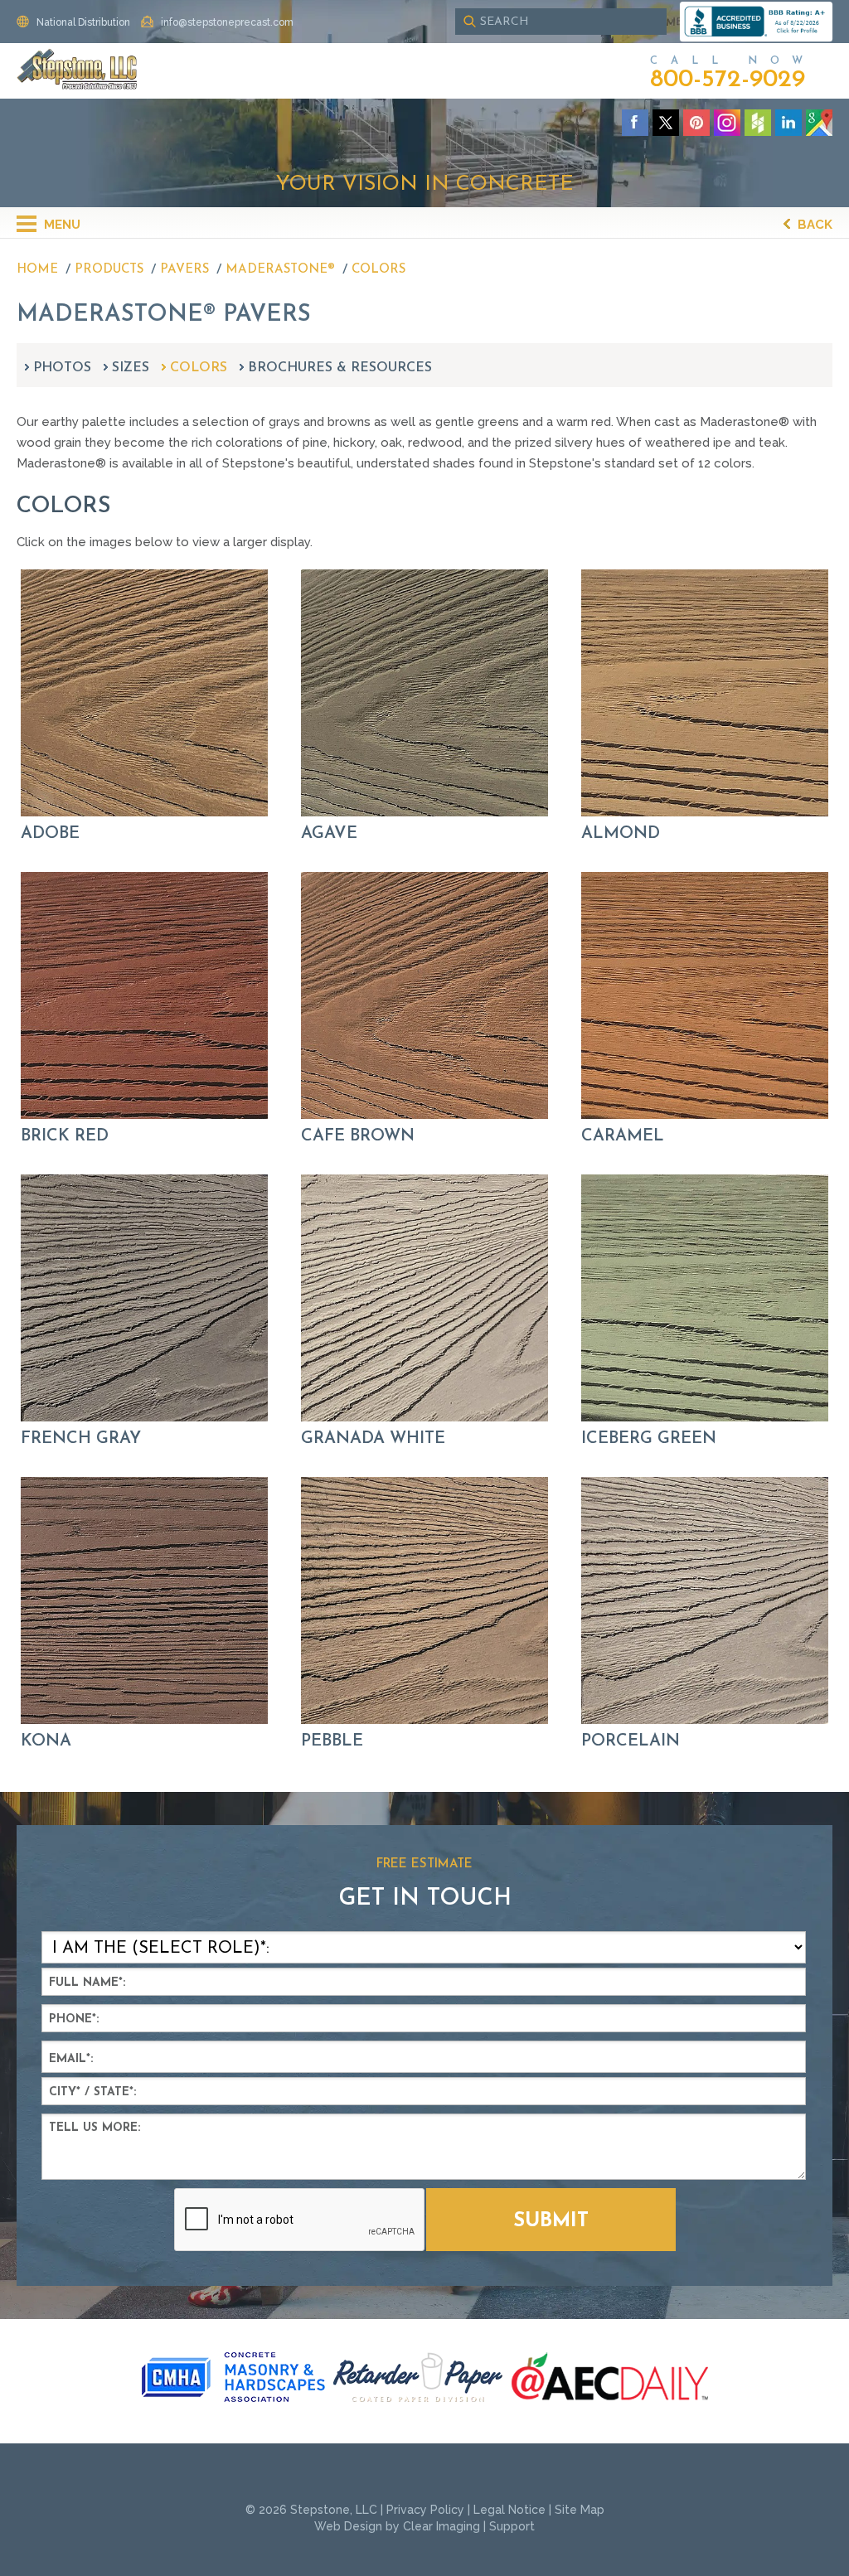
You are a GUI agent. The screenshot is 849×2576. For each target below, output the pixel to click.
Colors (199, 368)
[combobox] (561, 22)
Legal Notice (509, 2510)
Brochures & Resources (340, 368)
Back (813, 225)
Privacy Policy (425, 2510)
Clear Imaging (441, 2526)
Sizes (131, 368)
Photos (62, 368)
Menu (61, 225)
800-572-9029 (728, 80)
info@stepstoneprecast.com (227, 22)
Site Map (580, 2510)
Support (512, 2526)
